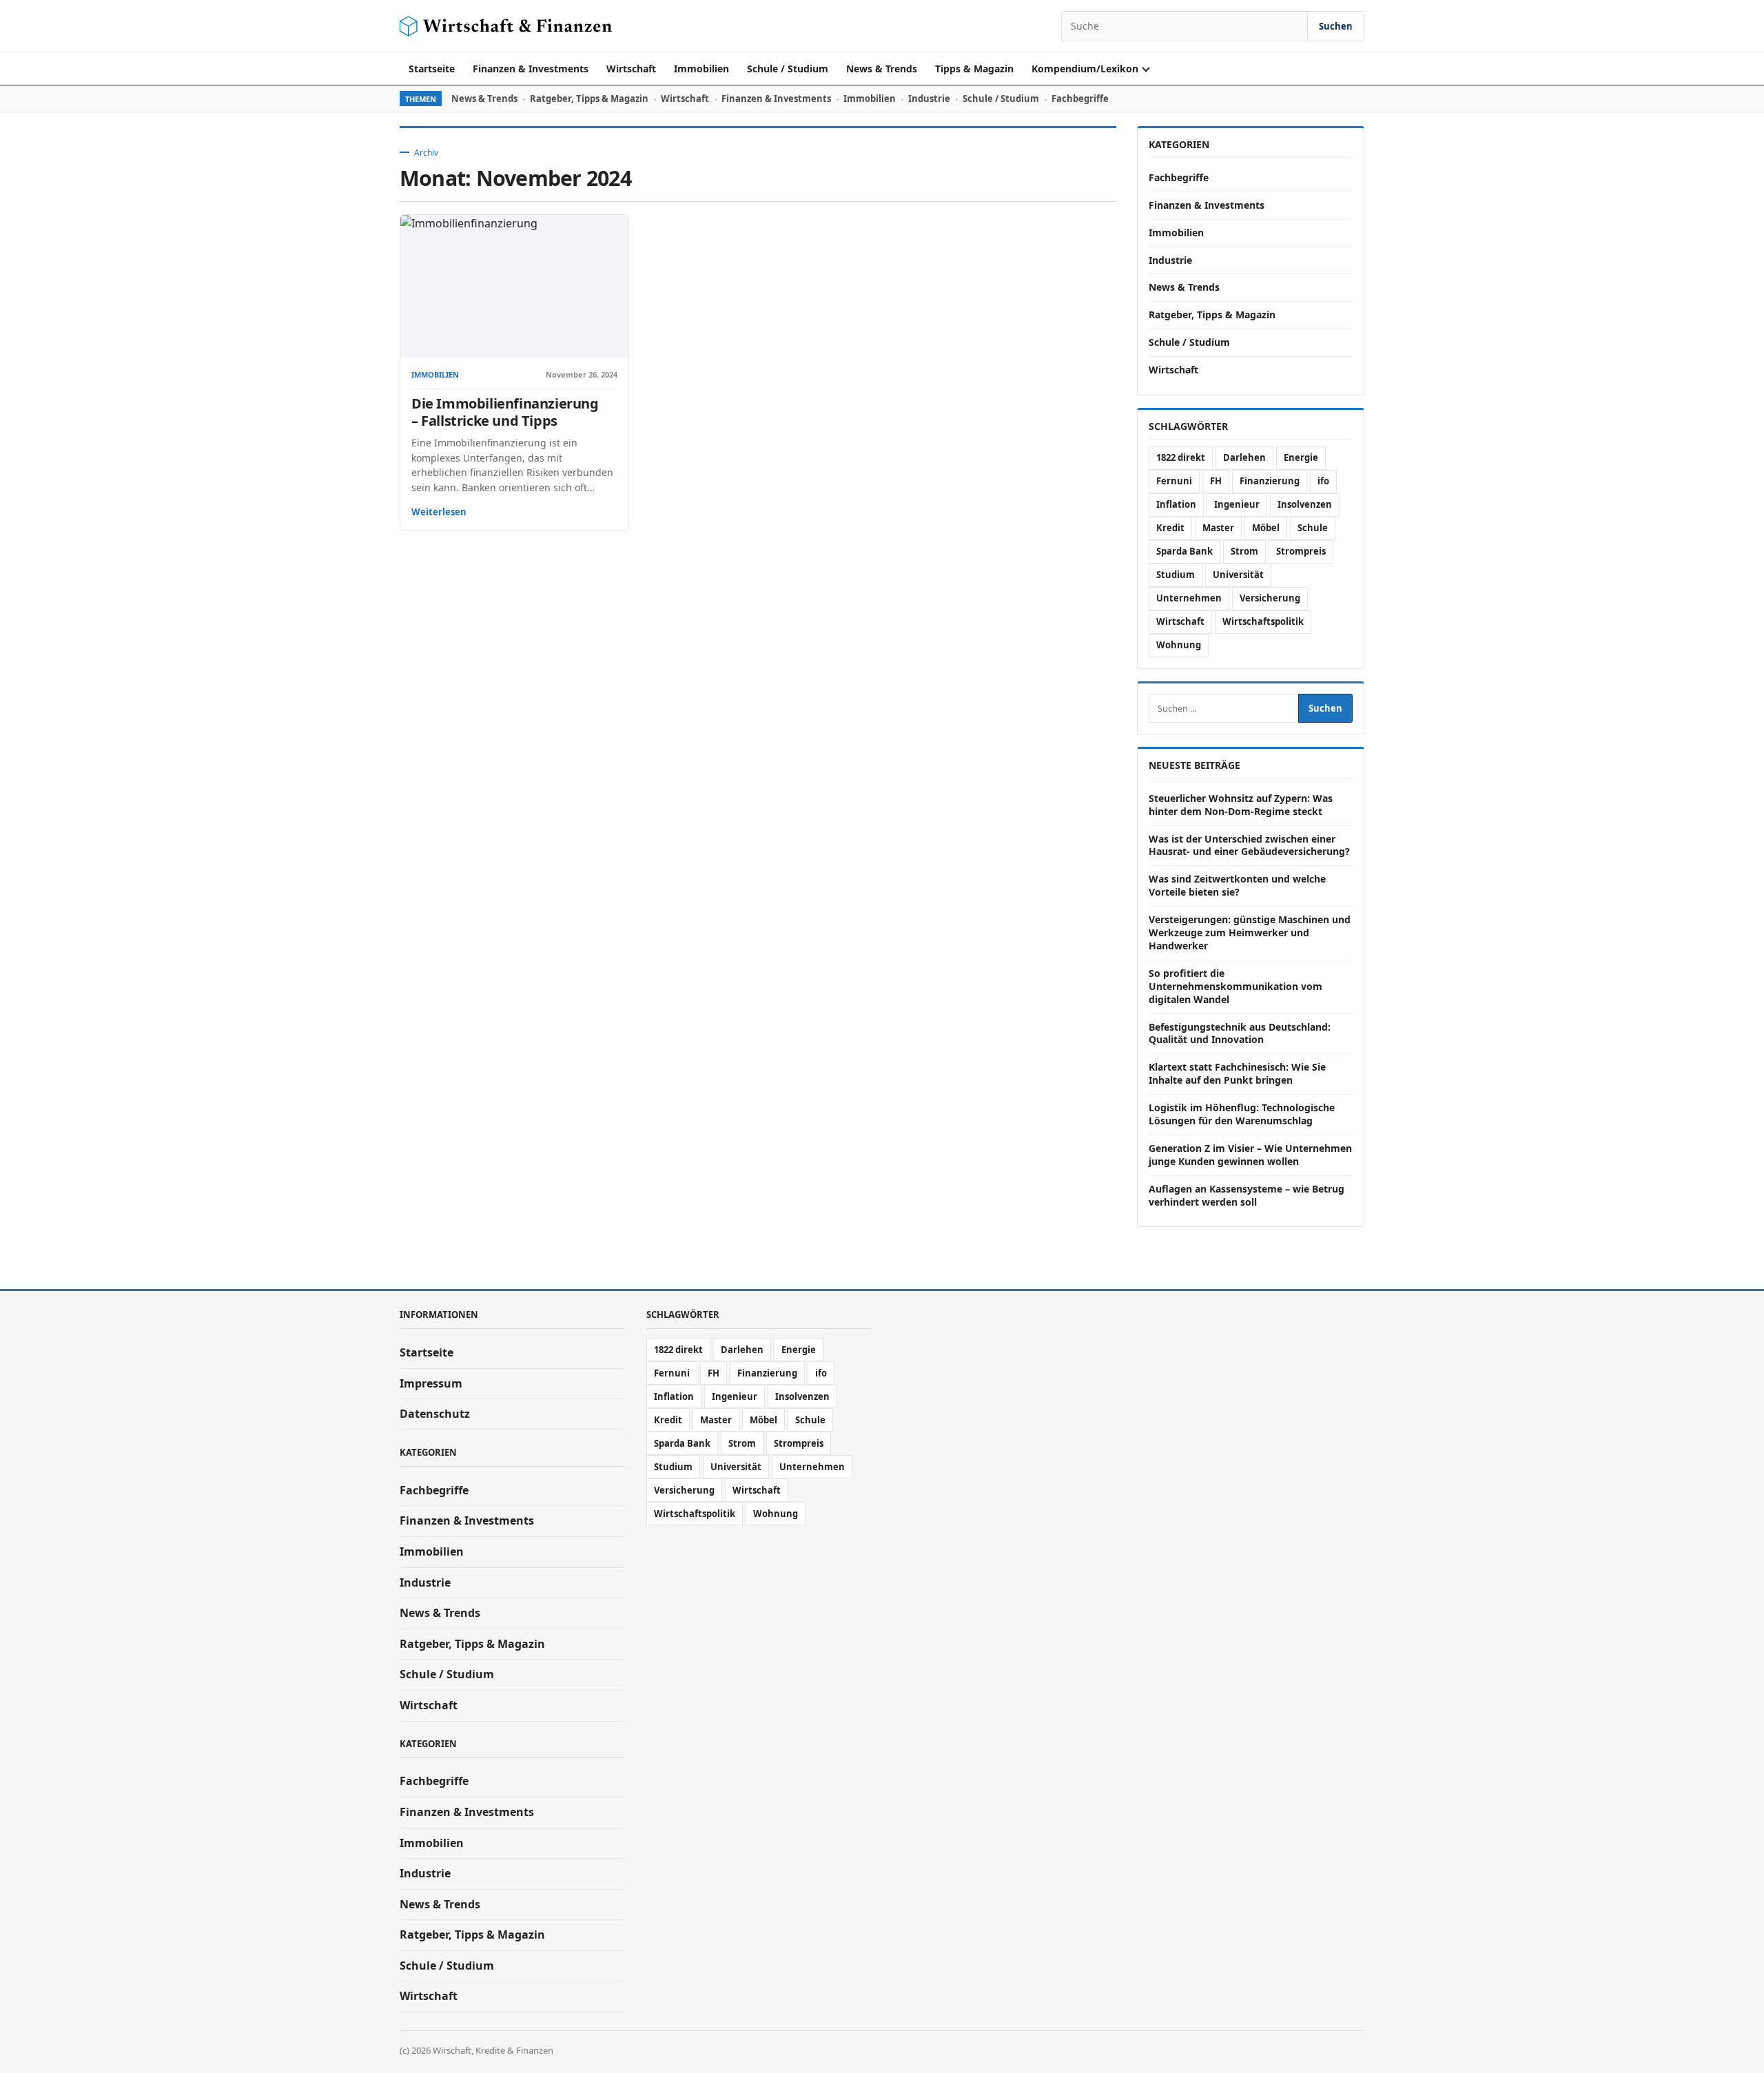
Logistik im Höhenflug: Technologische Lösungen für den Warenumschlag (1242, 1114)
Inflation (1176, 504)
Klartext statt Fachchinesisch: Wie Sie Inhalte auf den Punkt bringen (1237, 1073)
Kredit (1170, 528)
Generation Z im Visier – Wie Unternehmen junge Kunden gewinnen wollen (1250, 1155)
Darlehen (1244, 457)
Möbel (1266, 528)
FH (1216, 481)
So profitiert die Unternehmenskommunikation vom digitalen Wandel (1235, 986)
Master (1218, 528)
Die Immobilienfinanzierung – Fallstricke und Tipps (505, 412)
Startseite (432, 69)
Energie (1301, 457)
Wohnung (1179, 645)
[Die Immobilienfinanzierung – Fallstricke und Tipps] (514, 286)
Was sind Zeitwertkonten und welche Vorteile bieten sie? (1237, 885)
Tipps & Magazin (974, 69)
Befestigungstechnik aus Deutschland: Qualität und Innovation (1240, 1033)
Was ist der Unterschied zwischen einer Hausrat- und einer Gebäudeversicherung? (1249, 845)
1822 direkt (1181, 457)
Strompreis (1301, 551)
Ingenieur (1237, 504)
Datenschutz (435, 1414)
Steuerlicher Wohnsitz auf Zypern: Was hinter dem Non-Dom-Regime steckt (1241, 805)
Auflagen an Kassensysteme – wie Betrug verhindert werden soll (1247, 1195)
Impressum (431, 1383)
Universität (1238, 575)
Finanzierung (1270, 481)
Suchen (1336, 26)
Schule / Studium (788, 69)
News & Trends (882, 69)
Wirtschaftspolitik (1263, 621)
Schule (1313, 528)
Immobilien (701, 69)
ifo (1323, 481)
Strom (1244, 551)
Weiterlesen (439, 512)
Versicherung (1270, 598)
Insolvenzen (1305, 504)
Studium (1176, 575)
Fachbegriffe (1080, 99)
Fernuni (1174, 481)
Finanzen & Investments (531, 69)
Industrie (929, 99)
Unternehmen (1189, 598)
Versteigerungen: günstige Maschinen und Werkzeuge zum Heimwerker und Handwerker (1250, 932)
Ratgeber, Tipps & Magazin (589, 99)
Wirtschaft (631, 69)
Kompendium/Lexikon (1085, 69)
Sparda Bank (1184, 551)
